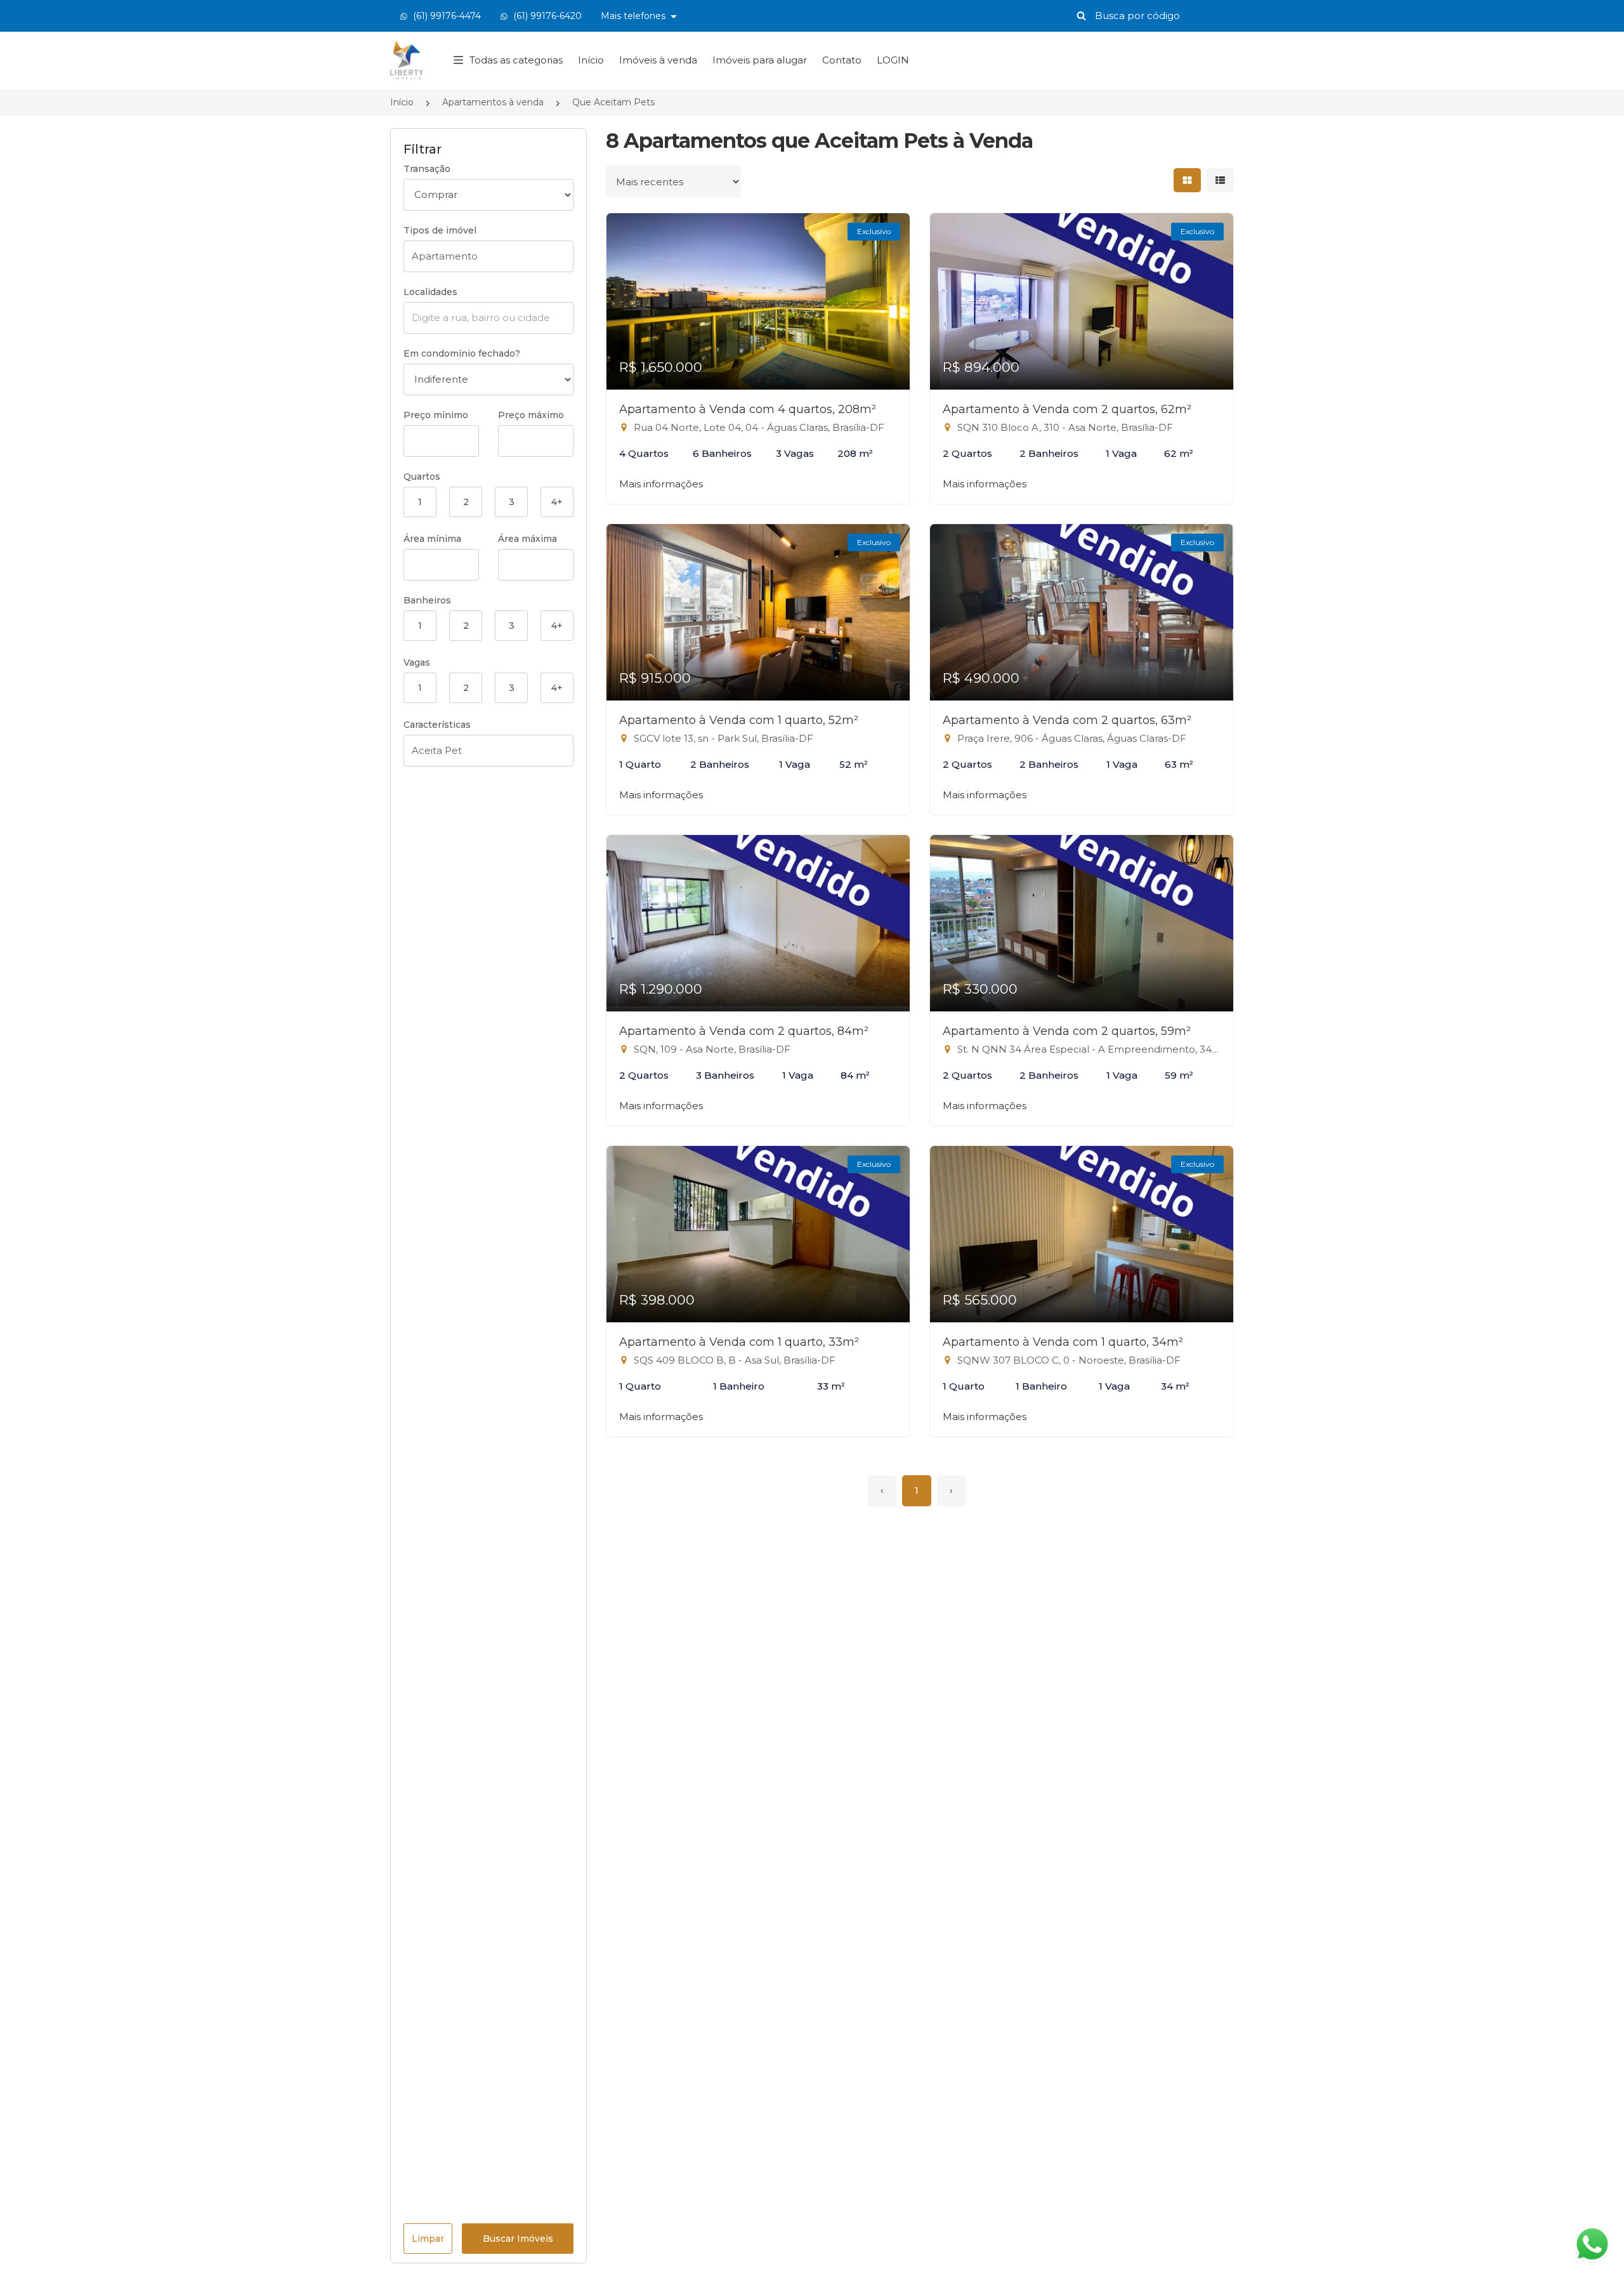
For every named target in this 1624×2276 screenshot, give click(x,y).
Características (437, 725)
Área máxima (527, 539)
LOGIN (893, 60)
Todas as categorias (516, 60)
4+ (557, 502)
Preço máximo (531, 415)
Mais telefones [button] (634, 16)
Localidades (430, 292)
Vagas (417, 662)
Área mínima (432, 539)
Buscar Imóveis (518, 2239)
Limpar (428, 2239)
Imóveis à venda (658, 60)
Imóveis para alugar (760, 60)
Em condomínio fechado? (462, 353)
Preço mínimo (436, 415)
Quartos (422, 477)
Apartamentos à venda (493, 102)
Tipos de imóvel (440, 230)
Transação (427, 169)
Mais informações (661, 484)
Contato (842, 60)
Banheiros (427, 600)
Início (591, 60)
